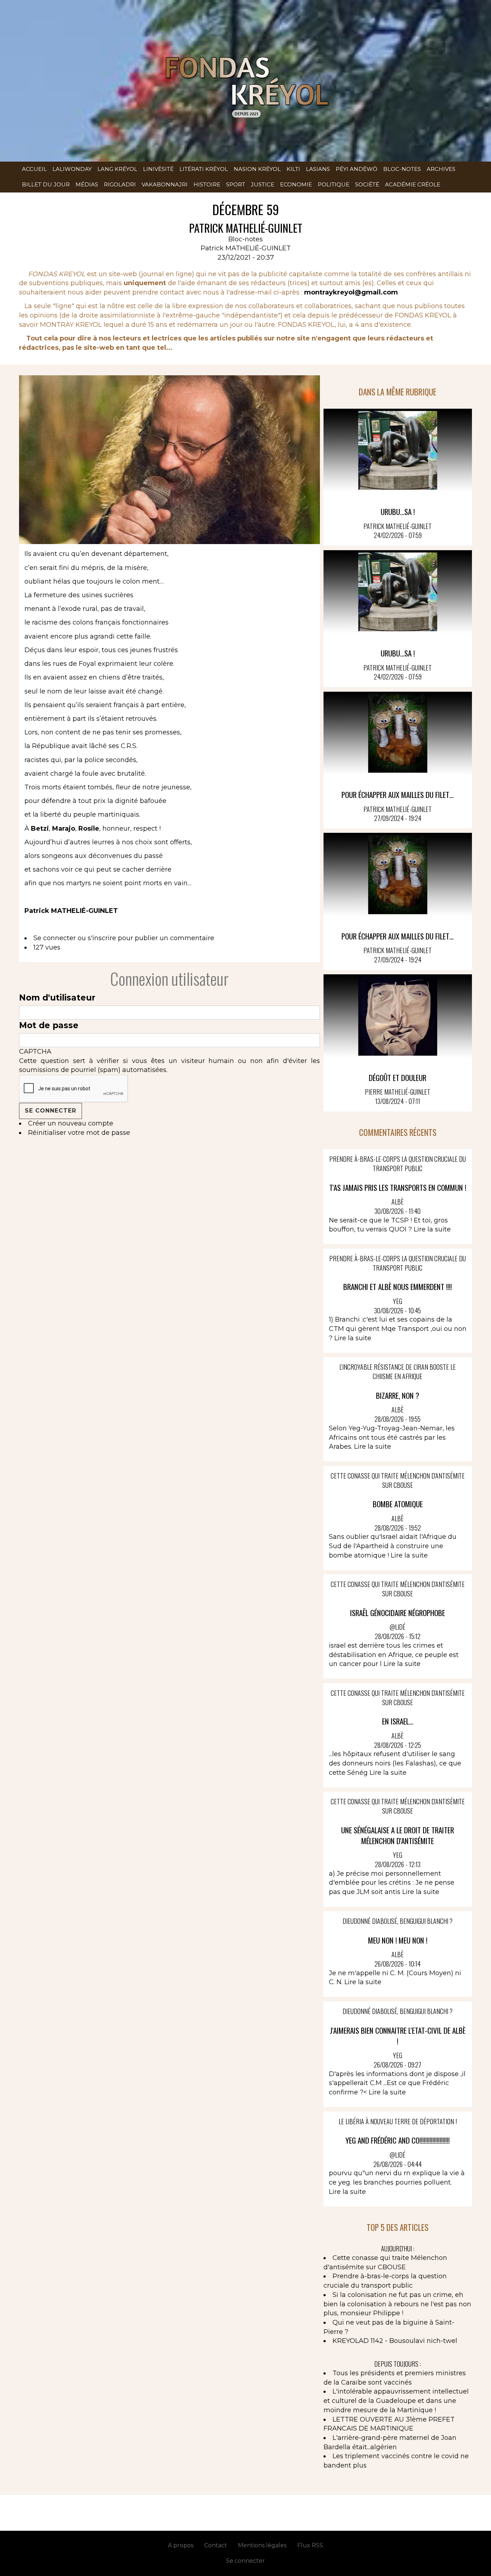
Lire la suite (432, 1229)
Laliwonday (72, 169)
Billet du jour (46, 184)
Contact (216, 2545)
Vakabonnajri (165, 184)
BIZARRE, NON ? (398, 1395)
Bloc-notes (402, 169)
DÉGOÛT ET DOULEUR (398, 1078)
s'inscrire (102, 938)
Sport (236, 184)
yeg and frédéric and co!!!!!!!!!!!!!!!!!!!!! (398, 2140)
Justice (263, 184)
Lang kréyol (117, 169)
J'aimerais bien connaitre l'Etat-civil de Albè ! (398, 2036)
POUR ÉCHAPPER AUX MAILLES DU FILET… (398, 795)
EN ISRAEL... (398, 1721)
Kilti (293, 169)
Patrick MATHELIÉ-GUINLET (246, 248)
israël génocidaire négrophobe (398, 1613)
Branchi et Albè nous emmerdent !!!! (398, 1287)
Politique (334, 184)
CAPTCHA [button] (35, 1052)
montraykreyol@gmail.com (351, 292)
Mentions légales (262, 2545)
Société (367, 184)
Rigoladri (120, 184)
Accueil (34, 169)
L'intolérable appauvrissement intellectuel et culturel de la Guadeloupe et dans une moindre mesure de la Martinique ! (396, 2401)
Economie (296, 184)
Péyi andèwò (357, 169)
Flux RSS (310, 2545)
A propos (181, 2545)
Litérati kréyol (204, 169)
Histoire (207, 184)
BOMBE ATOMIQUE (398, 1504)
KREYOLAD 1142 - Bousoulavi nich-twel (395, 2341)
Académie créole (413, 184)
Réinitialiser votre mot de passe (79, 1133)
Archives (441, 169)
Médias (87, 184)
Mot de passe (49, 1025)
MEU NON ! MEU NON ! (398, 1940)
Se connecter (55, 938)
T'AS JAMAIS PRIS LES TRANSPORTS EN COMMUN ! (398, 1187)
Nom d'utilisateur (57, 998)
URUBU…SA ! (398, 512)
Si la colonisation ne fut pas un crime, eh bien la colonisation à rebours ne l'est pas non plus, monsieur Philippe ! (397, 2304)
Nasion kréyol (257, 169)
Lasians (318, 169)
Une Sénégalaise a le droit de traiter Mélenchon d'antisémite (398, 1835)
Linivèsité (158, 169)
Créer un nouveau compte (71, 1123)
